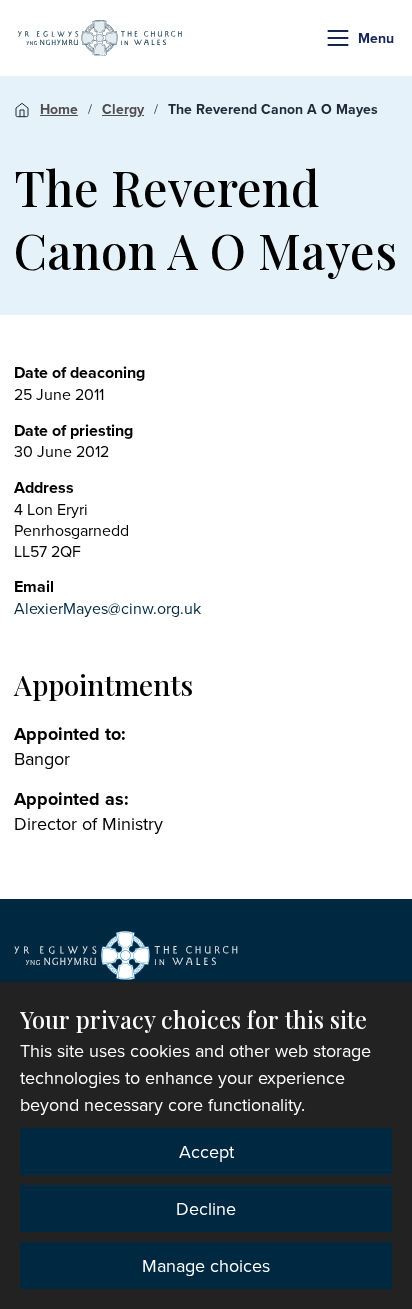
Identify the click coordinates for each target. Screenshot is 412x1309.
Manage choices (206, 1265)
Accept (206, 1151)
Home (59, 109)
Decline (206, 1208)
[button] (338, 38)
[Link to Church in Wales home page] (126, 956)
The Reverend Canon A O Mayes (273, 109)
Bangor (42, 758)
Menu (376, 38)
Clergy (123, 109)
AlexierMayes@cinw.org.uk (107, 608)
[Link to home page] (100, 38)
